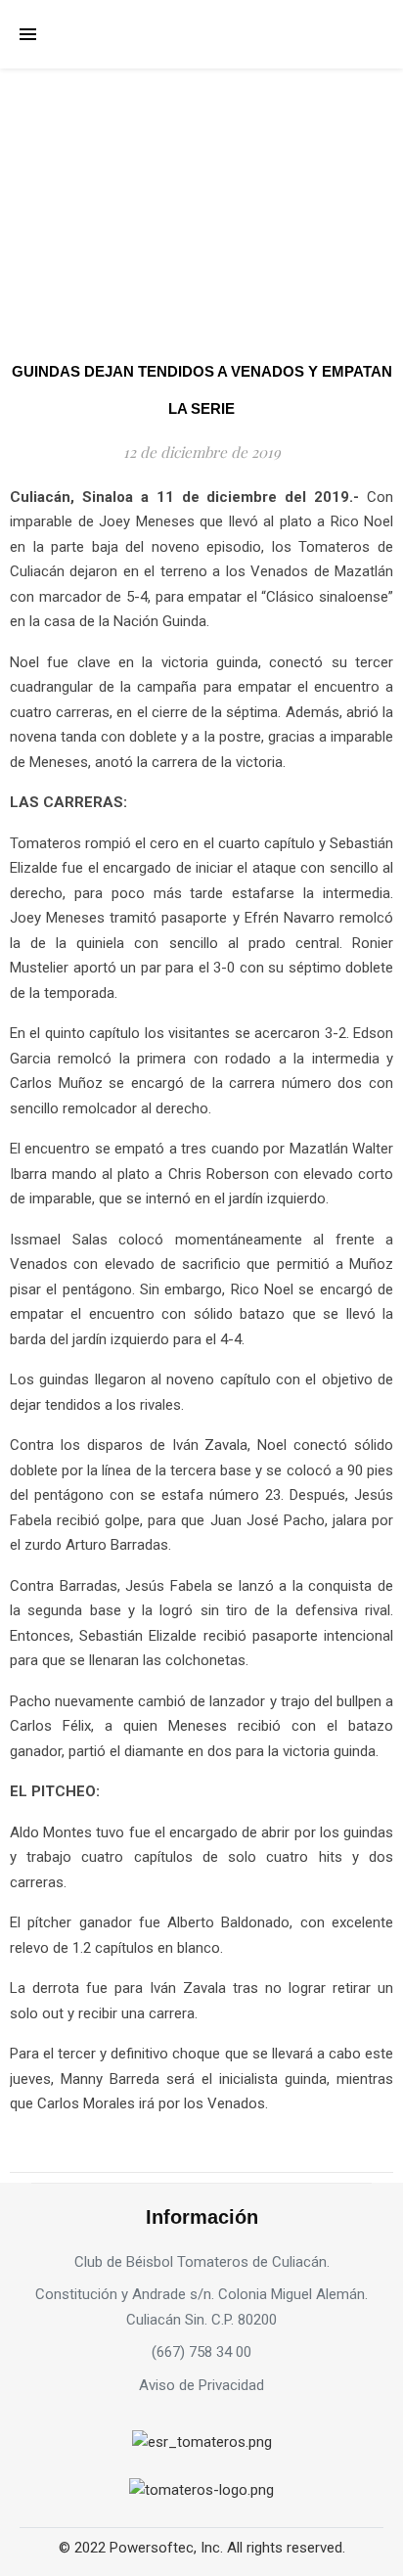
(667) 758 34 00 (201, 2352)
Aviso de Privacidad (201, 2385)
